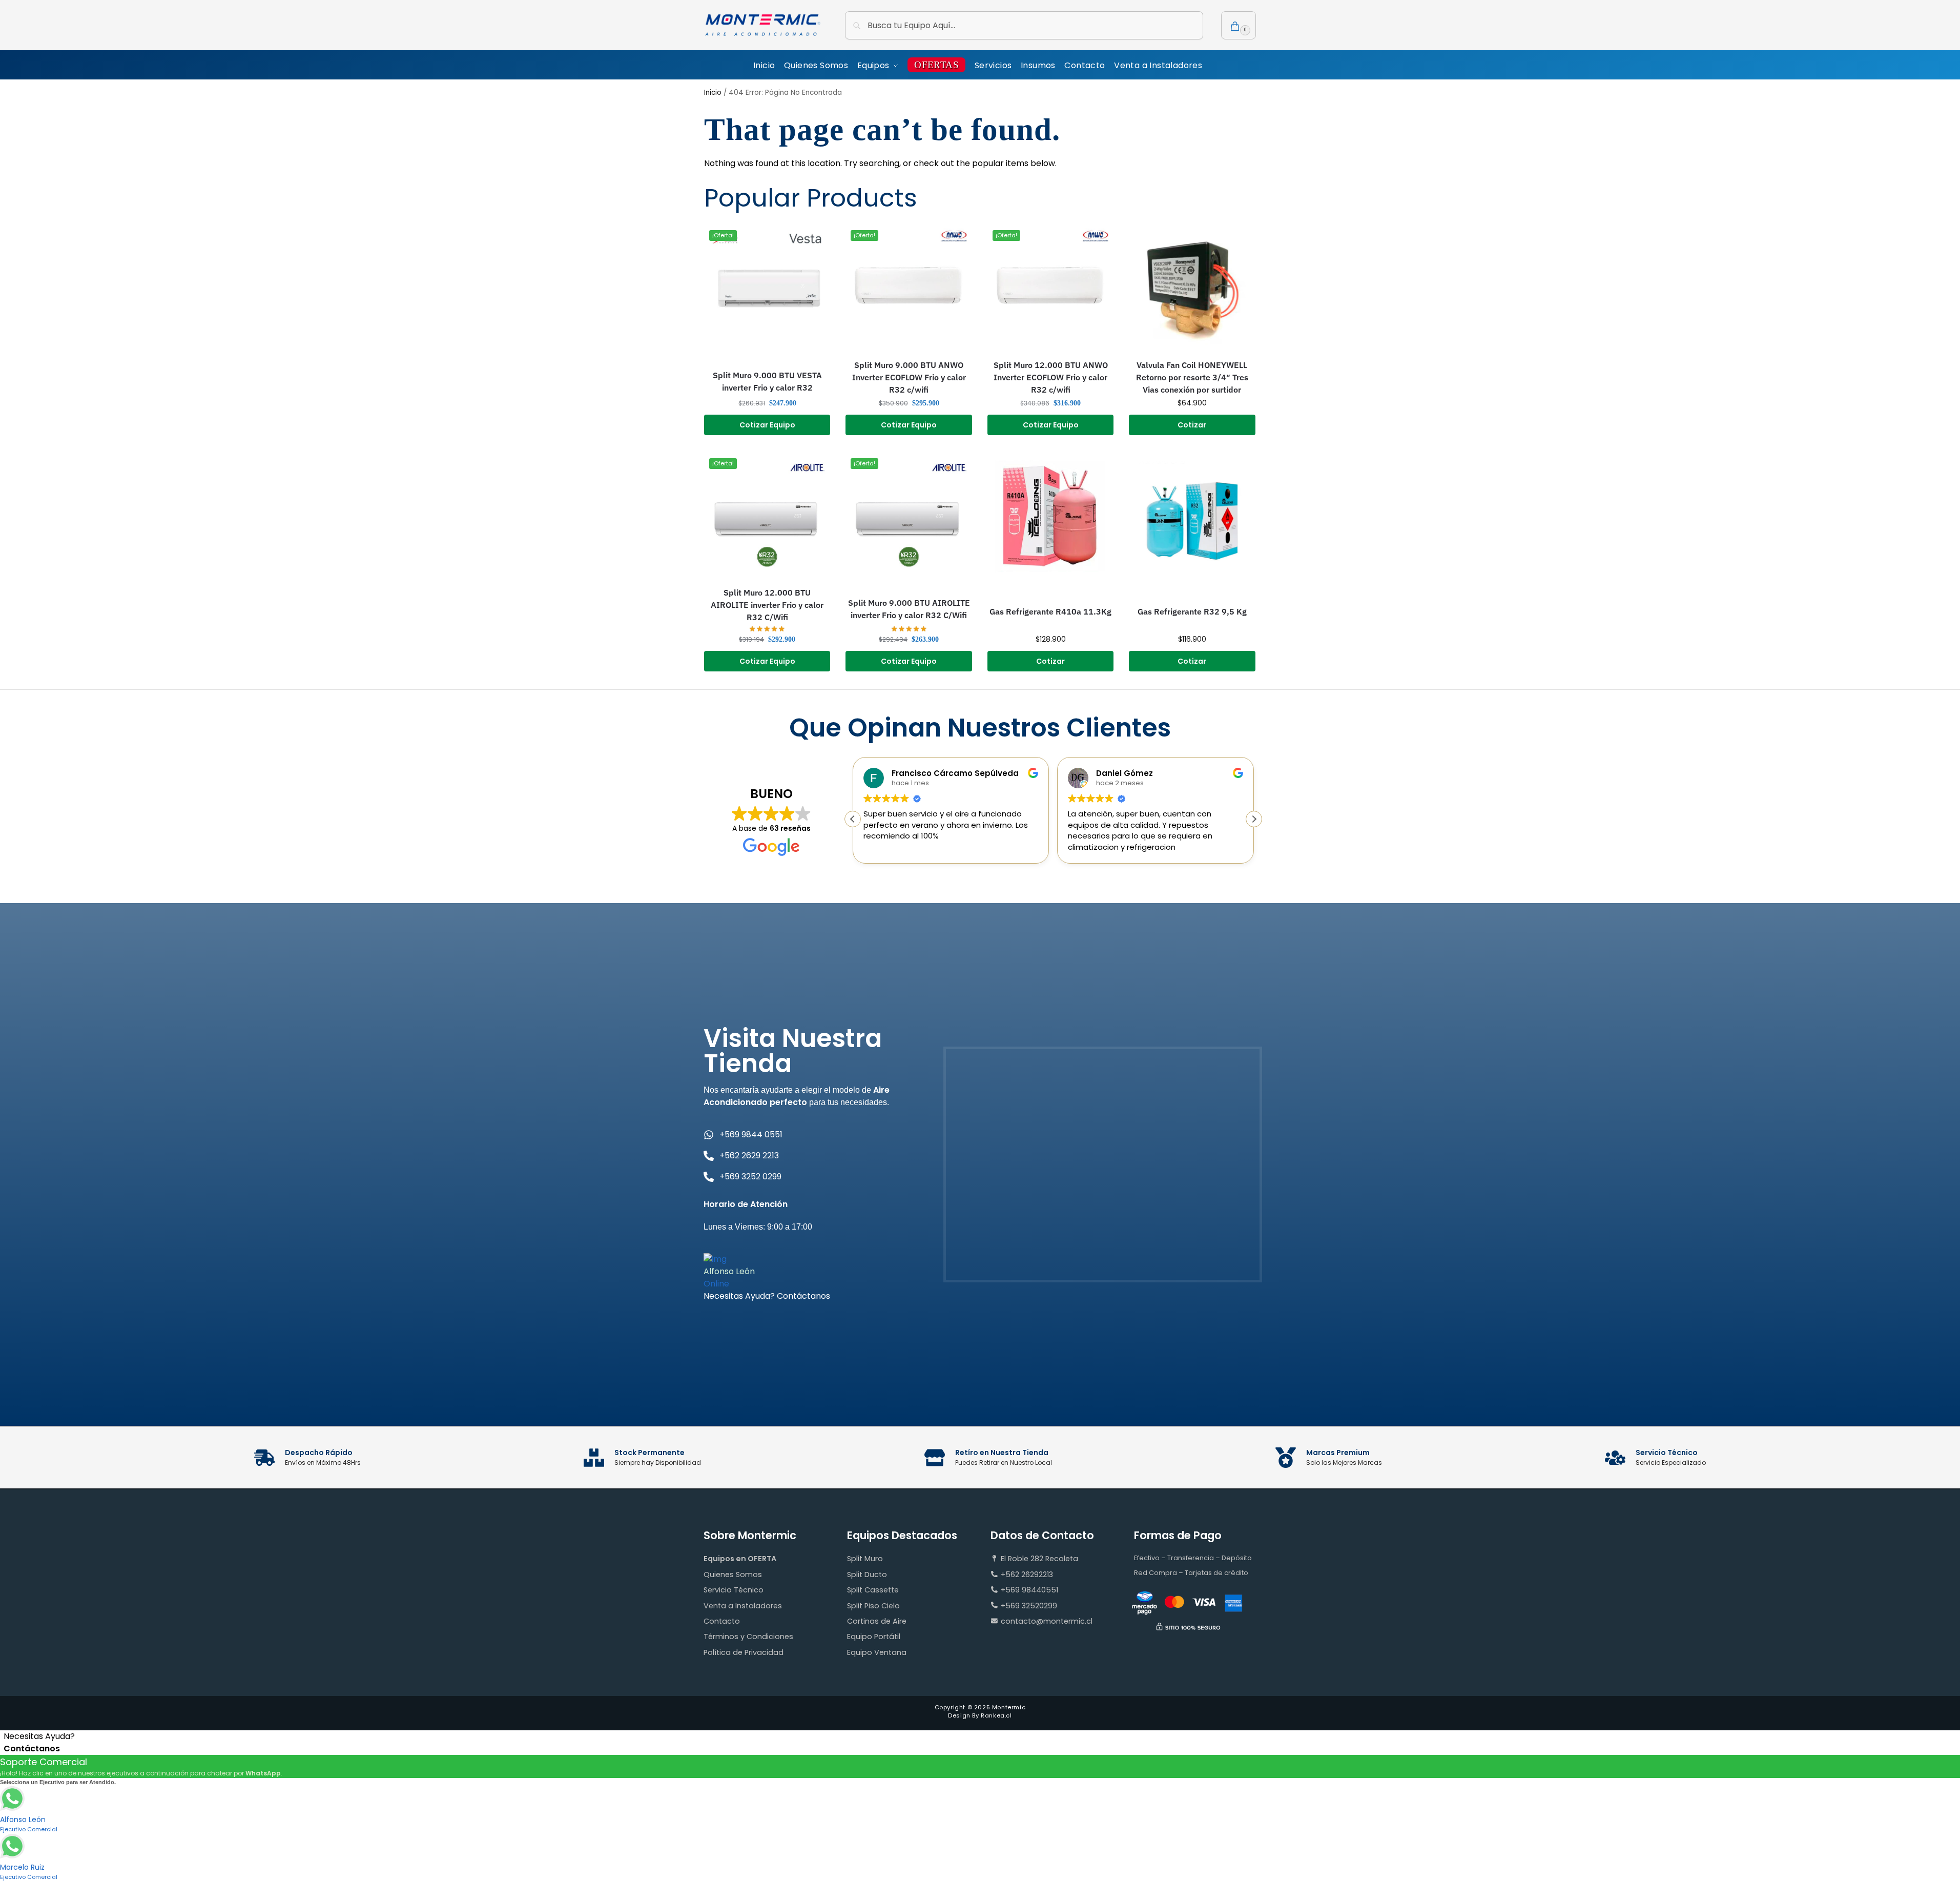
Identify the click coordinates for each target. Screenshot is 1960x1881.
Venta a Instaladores (743, 1606)
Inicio (713, 93)
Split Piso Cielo (873, 1606)
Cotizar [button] (1192, 425)
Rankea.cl (996, 1715)
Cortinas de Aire (877, 1621)
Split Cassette (873, 1590)
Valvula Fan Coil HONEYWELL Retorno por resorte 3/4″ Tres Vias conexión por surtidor (1192, 377)
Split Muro (865, 1559)
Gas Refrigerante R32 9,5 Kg (1192, 611)
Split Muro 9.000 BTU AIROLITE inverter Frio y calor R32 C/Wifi (909, 609)
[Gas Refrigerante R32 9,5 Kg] (1192, 516)
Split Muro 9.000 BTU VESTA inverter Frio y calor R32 (767, 381)
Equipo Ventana (877, 1652)
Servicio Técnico (734, 1590)
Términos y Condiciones (748, 1637)
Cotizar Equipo (767, 425)
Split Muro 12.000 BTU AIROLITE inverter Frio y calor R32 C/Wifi (767, 605)
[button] (1239, 25)
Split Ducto (867, 1575)
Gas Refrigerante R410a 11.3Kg (1050, 611)
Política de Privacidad (744, 1652)
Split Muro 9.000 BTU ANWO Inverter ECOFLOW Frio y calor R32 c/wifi (909, 377)
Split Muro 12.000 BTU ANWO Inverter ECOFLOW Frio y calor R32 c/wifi (1051, 377)
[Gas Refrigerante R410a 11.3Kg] (1050, 516)
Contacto (722, 1621)
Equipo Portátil (874, 1637)
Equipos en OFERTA (740, 1559)
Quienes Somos (733, 1575)
